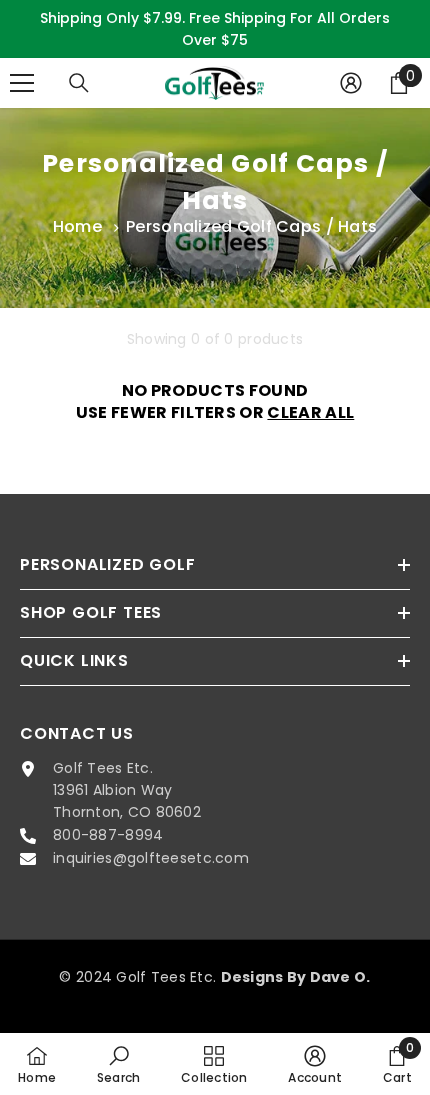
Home (77, 226)
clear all (310, 413)
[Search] (79, 83)
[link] (119, 1064)
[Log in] (351, 83)
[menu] (22, 83)
